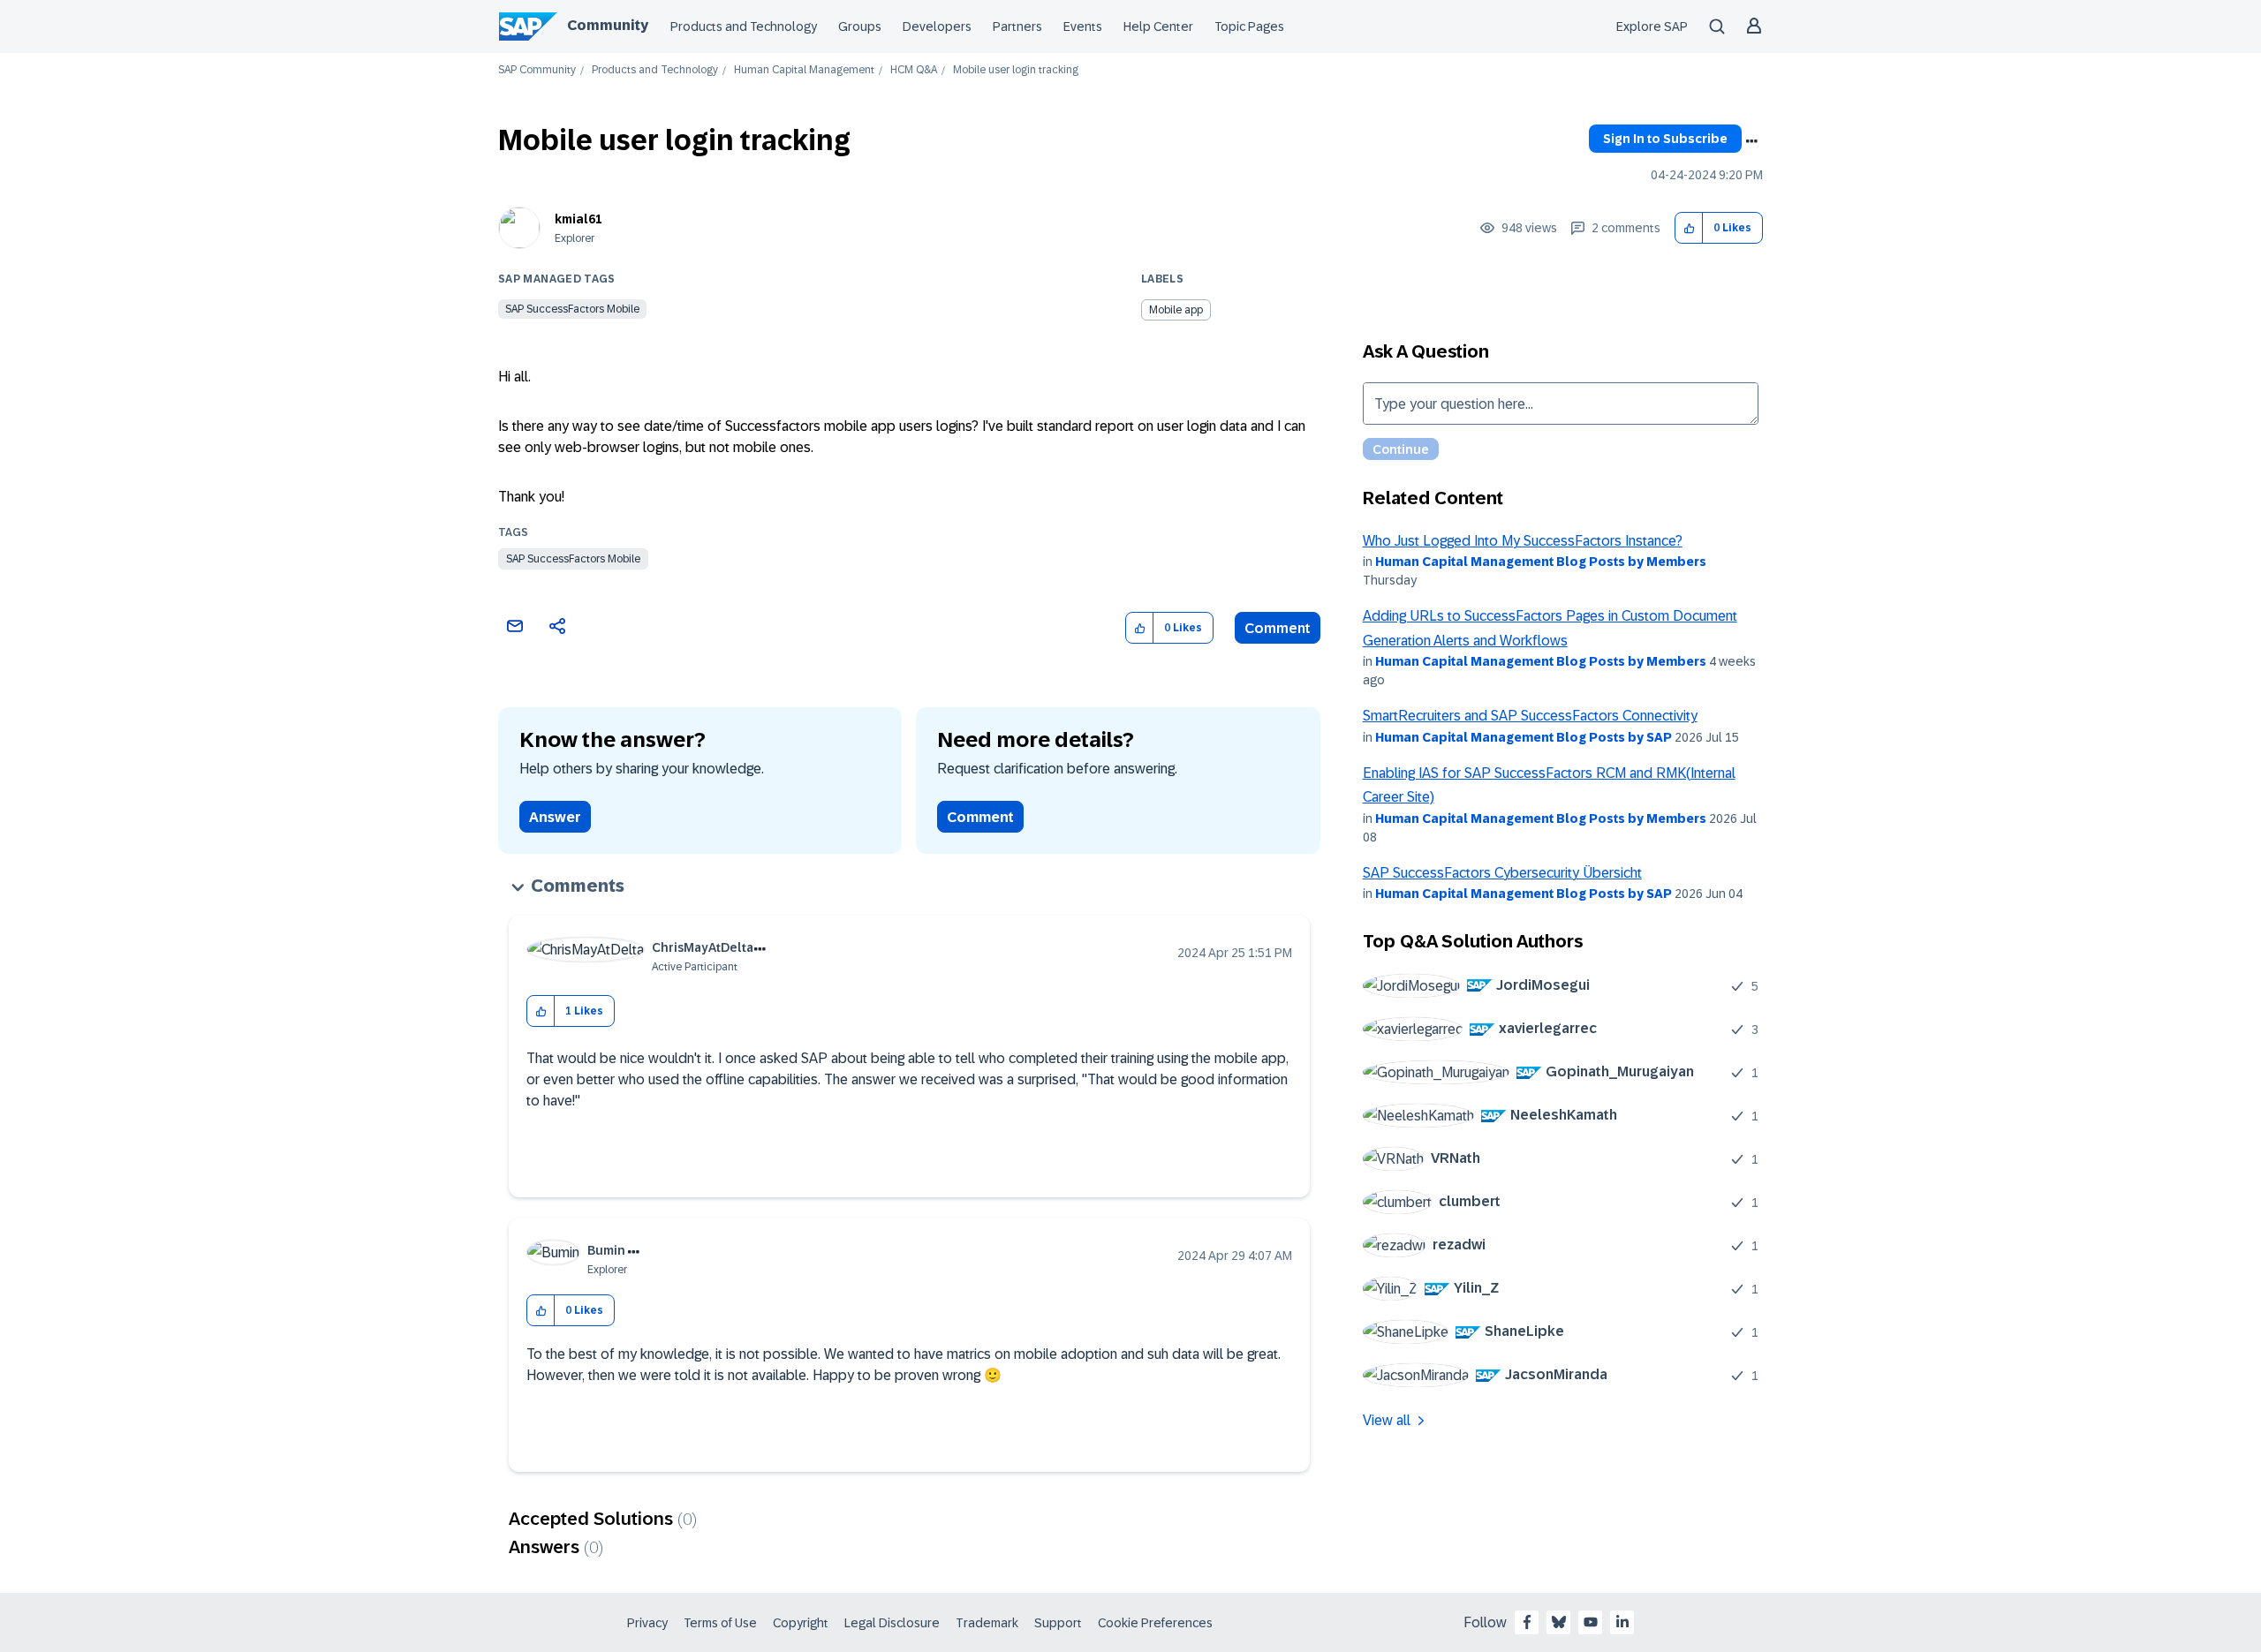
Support (1058, 1623)
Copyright (801, 1623)
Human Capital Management (804, 70)
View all (1387, 1420)
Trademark (987, 1623)
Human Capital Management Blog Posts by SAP (1524, 737)
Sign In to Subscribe (1665, 139)
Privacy (647, 1623)
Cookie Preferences (1155, 1623)
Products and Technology (744, 26)
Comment (1278, 628)
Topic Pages (1249, 26)
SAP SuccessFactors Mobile (572, 309)
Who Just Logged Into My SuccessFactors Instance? (1523, 541)
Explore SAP (1652, 26)
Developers (937, 26)
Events (1083, 26)
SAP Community (537, 70)
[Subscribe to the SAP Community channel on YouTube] (1591, 1622)
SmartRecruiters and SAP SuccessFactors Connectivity (1530, 716)
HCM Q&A (914, 70)
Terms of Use (720, 1623)
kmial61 (578, 219)
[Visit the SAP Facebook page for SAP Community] (1527, 1622)
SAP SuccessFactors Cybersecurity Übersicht (1502, 873)
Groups (860, 26)
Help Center (1158, 26)
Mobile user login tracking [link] (1016, 70)
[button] (1689, 228)
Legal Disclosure (892, 1623)
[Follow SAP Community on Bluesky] (1559, 1622)
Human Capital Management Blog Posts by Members (1541, 562)
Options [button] (1751, 141)
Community (608, 25)
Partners (1017, 26)
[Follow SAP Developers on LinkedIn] (1622, 1622)
